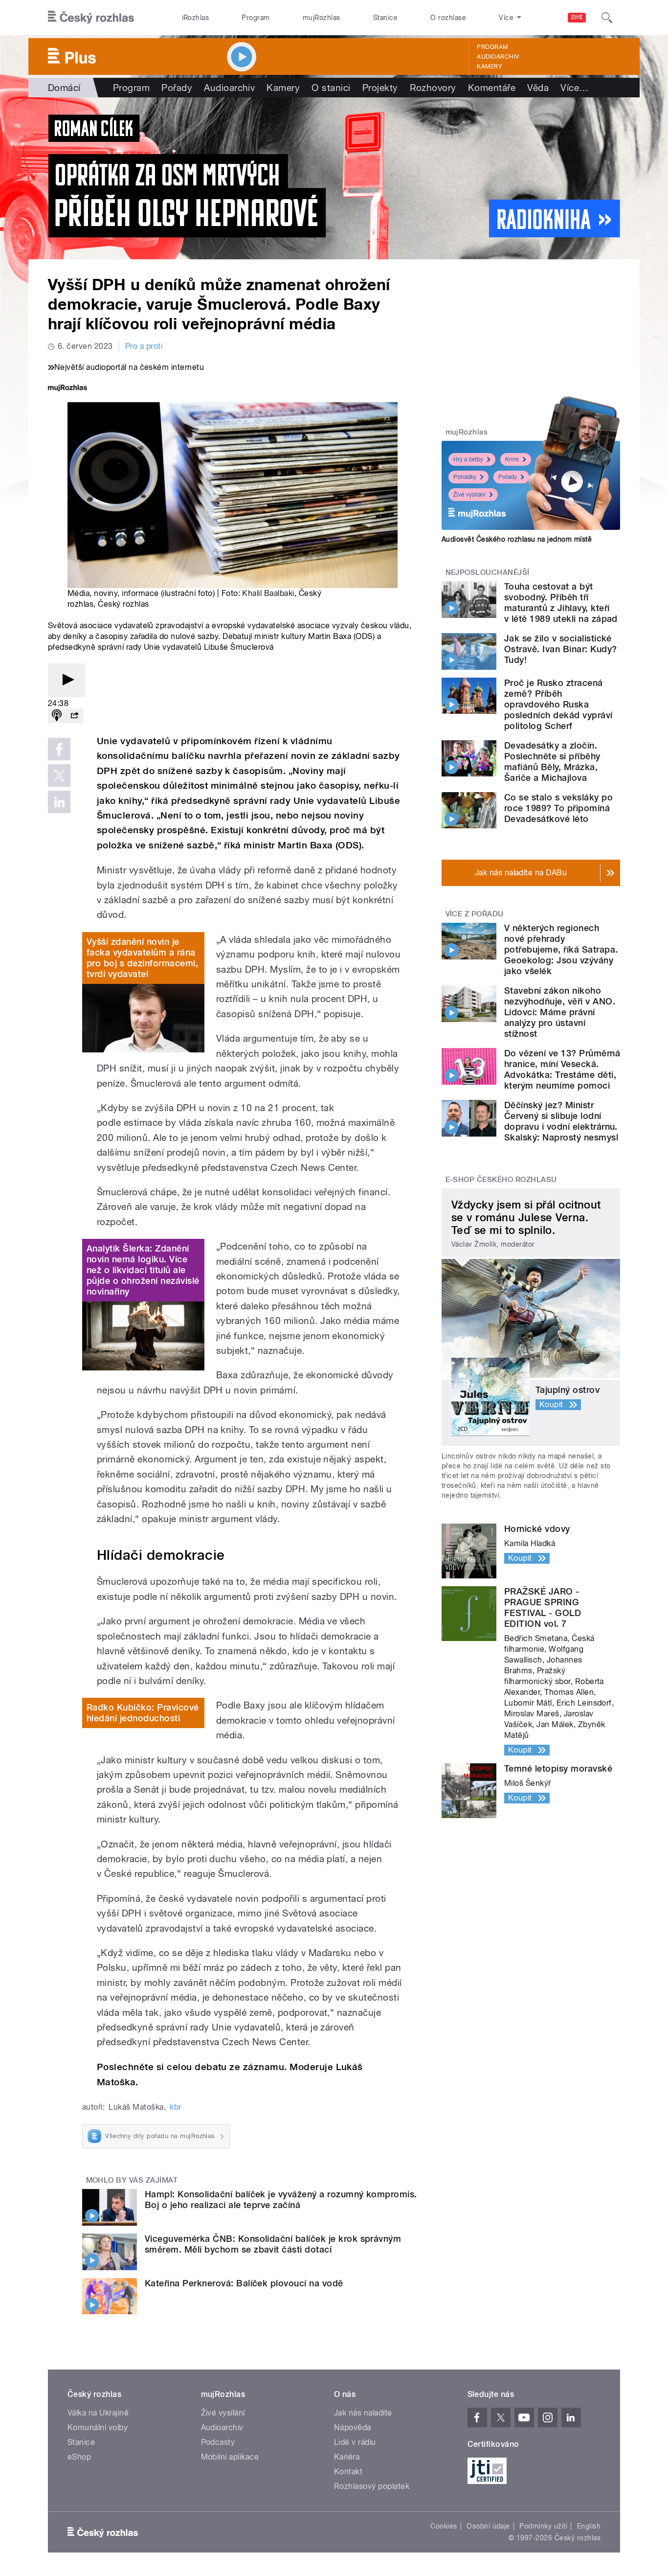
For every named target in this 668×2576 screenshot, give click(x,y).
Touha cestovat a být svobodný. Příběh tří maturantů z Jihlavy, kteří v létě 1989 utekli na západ (561, 603)
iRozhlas (196, 18)
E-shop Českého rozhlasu (501, 1180)
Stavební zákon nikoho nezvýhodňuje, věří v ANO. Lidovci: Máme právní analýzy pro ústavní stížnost (560, 1012)
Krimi (512, 459)
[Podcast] (57, 716)
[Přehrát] (67, 680)
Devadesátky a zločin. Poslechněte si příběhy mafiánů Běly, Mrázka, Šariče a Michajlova (552, 762)
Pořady (177, 88)
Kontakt (348, 2472)
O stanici (331, 88)
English (589, 2526)
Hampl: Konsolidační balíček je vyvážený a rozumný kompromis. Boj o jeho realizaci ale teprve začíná (281, 2200)
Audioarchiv (498, 57)
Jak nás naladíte (363, 2413)
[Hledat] (607, 18)
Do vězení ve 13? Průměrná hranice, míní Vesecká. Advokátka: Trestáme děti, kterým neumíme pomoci (562, 1069)
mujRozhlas (322, 18)
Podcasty (218, 2442)
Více (574, 88)
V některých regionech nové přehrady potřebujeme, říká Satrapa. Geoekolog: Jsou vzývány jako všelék (561, 949)
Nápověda (353, 2428)
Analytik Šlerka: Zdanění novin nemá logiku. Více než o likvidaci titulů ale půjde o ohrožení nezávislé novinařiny (143, 1270)
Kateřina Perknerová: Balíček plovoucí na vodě (244, 2283)
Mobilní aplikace (230, 2457)
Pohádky (465, 477)
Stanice (385, 18)
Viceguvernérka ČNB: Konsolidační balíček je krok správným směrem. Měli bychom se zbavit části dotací (273, 2244)
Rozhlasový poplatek (372, 2486)
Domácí (64, 88)
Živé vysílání (469, 495)
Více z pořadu (475, 914)
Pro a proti (144, 346)
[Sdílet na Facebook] (59, 749)
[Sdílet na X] (59, 775)
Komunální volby (98, 2428)
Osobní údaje (488, 2526)
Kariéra (347, 2457)
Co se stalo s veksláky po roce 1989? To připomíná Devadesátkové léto (558, 808)
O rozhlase (448, 18)
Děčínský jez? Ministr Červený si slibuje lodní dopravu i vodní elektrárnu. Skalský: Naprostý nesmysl (561, 1121)
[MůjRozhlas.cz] (67, 389)
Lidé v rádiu (355, 2442)
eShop (79, 2457)
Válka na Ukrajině (98, 2413)
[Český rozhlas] (91, 18)
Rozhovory (433, 88)
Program (256, 18)
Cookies (444, 2526)
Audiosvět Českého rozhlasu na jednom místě (517, 539)
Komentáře (492, 88)
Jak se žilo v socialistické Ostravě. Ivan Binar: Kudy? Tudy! (560, 649)
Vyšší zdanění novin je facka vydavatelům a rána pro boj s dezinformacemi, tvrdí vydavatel (142, 958)
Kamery (490, 67)
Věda (538, 88)
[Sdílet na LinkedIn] (59, 802)
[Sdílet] (74, 716)
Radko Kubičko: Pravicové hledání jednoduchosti (143, 1713)
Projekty (380, 88)
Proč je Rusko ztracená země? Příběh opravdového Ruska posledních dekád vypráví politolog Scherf (558, 704)
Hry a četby (468, 459)
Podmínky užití (543, 2526)
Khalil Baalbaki (268, 593)
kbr (175, 2107)
